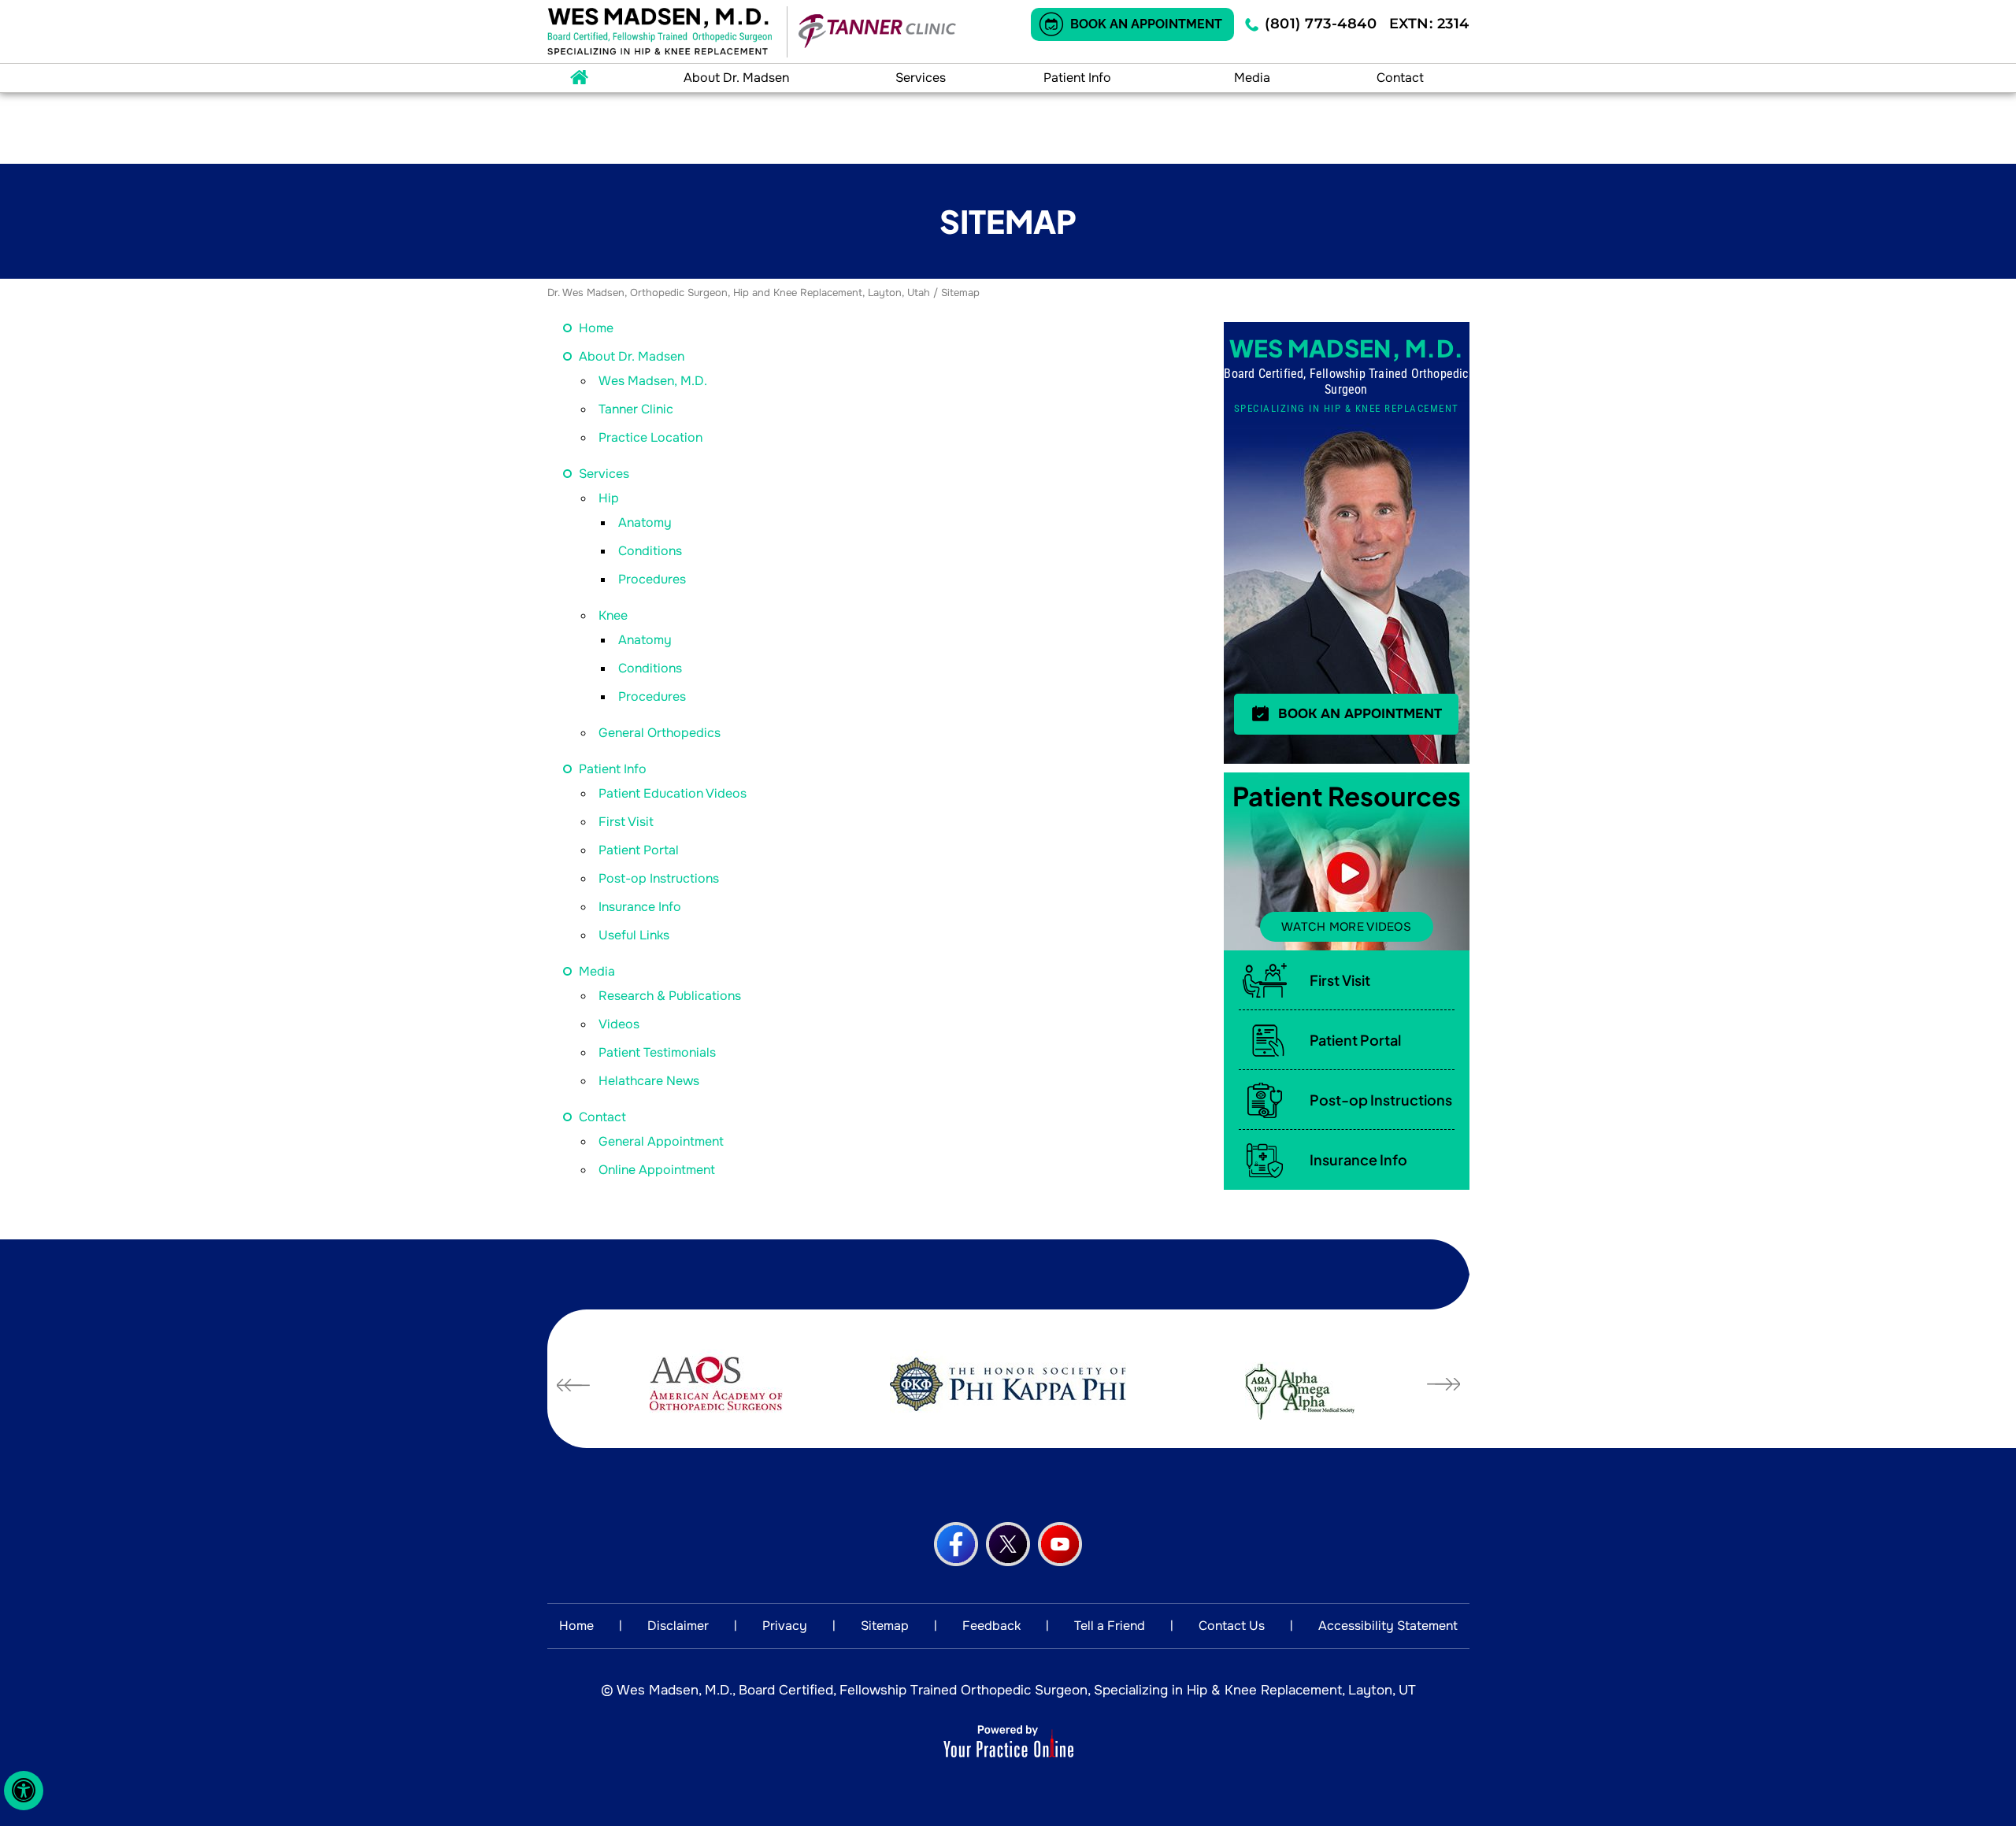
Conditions (650, 551)
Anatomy (645, 522)
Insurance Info (640, 907)
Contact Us (1232, 1626)
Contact (1400, 78)
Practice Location (650, 437)
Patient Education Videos (673, 793)
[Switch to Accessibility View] (24, 1791)
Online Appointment (657, 1170)
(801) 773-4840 (1321, 24)
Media (1252, 78)
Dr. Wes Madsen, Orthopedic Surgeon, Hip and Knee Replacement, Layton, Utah (739, 293)
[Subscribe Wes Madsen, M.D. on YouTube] (1060, 1544)
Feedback (991, 1626)
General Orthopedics (660, 733)
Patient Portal (639, 850)
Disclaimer (678, 1626)
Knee (613, 615)
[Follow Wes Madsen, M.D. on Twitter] (1008, 1544)
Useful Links (634, 935)
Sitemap (885, 1626)
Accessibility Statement (1388, 1626)
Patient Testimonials (657, 1052)
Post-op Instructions (659, 878)
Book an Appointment (1146, 24)
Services (921, 78)
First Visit (626, 822)
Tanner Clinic (636, 409)
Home (580, 78)
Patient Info (1077, 78)
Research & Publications (670, 996)
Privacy (785, 1626)
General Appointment (661, 1141)
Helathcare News (649, 1081)
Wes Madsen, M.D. (653, 381)
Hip (609, 498)
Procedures (652, 579)
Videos (619, 1024)
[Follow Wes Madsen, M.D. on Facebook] (956, 1544)
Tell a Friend (1110, 1626)
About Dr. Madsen (736, 78)
